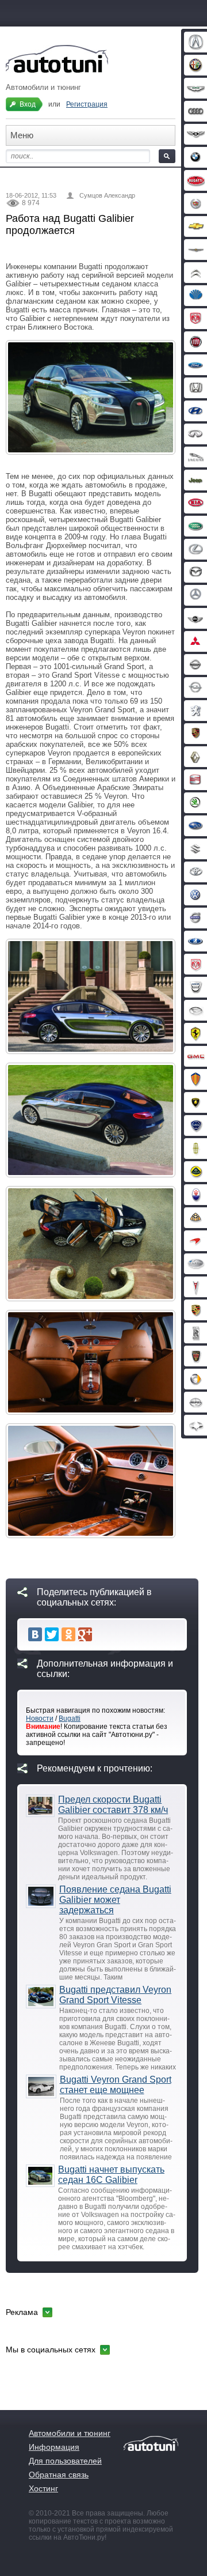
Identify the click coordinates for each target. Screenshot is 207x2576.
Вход (28, 104)
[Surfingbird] (102, 1634)
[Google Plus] (85, 1634)
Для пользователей (65, 2461)
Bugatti (70, 1718)
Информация (54, 2447)
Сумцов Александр (107, 195)
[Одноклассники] (68, 1634)
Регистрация (87, 104)
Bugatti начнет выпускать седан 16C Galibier (111, 2175)
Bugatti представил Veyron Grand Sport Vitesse (115, 1995)
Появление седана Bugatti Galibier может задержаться (115, 1900)
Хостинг (43, 2488)
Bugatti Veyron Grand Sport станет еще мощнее (116, 2085)
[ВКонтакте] (35, 1634)
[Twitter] (52, 1634)
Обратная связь (59, 2475)
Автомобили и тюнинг (70, 2433)
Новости (40, 1718)
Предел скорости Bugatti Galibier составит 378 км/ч (113, 1805)
